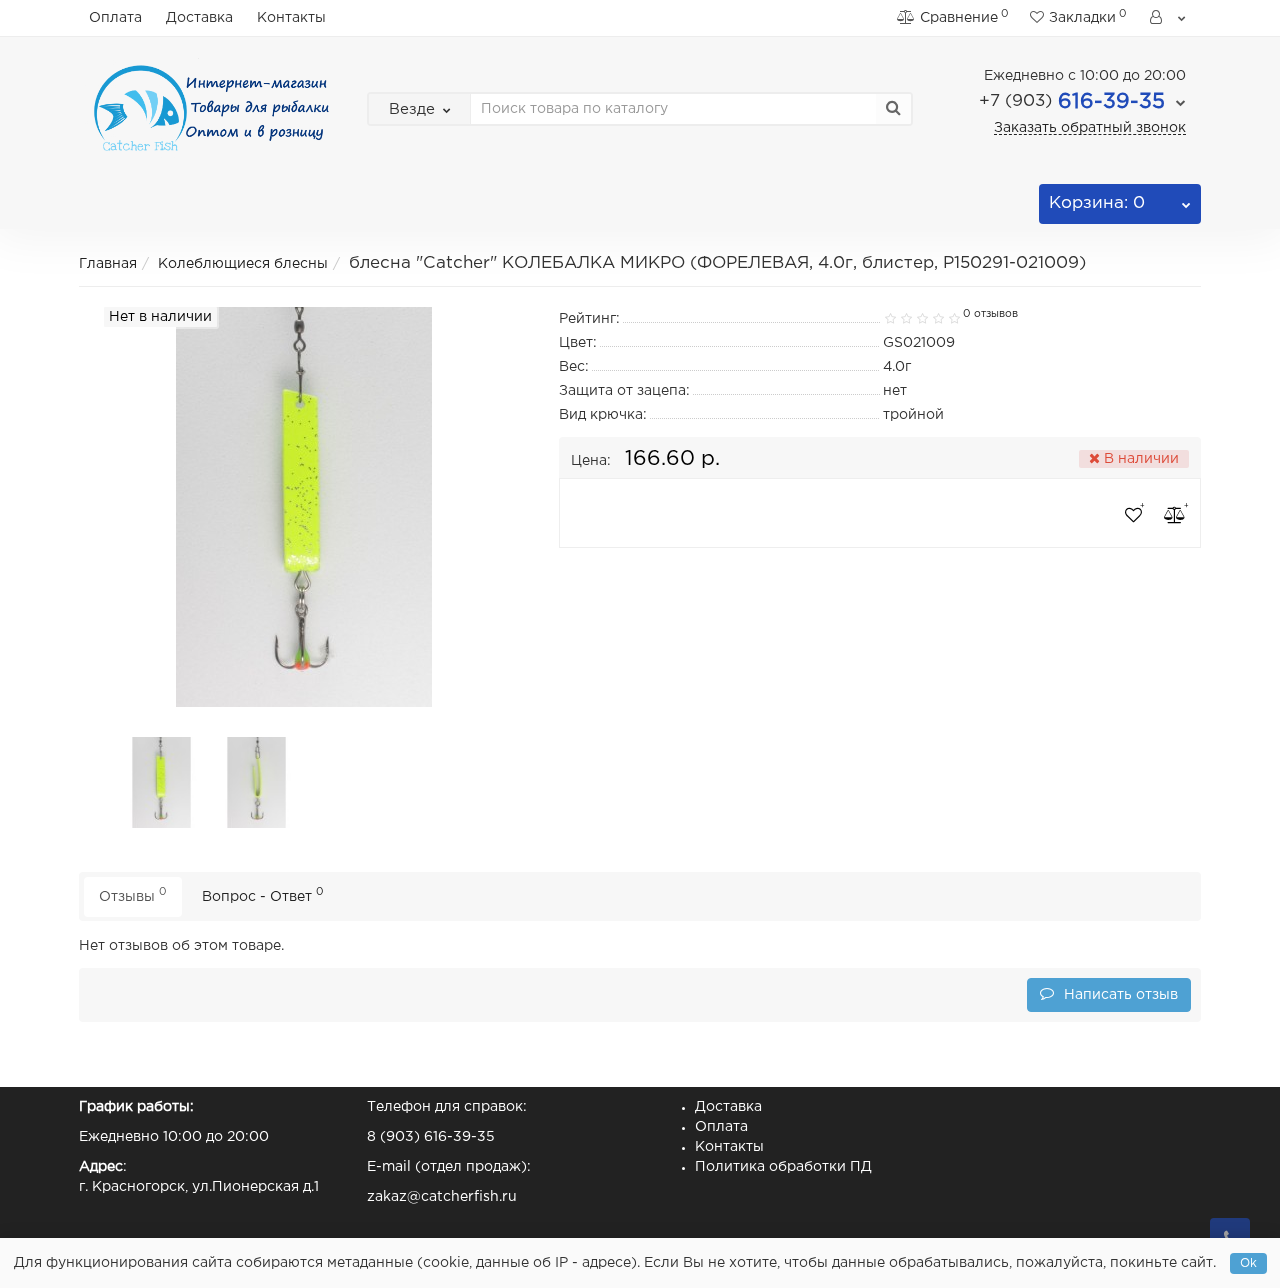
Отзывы (133, 894)
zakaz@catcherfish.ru (442, 1197)
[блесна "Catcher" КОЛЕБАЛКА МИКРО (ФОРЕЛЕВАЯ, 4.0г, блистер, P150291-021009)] (161, 782)
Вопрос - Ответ (263, 894)
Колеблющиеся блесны (243, 264)
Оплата (115, 18)
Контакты (291, 18)
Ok (1248, 1263)
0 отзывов (990, 314)
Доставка (199, 18)
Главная (108, 264)
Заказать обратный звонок (1090, 128)
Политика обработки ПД (783, 1167)
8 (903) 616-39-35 (431, 1137)
